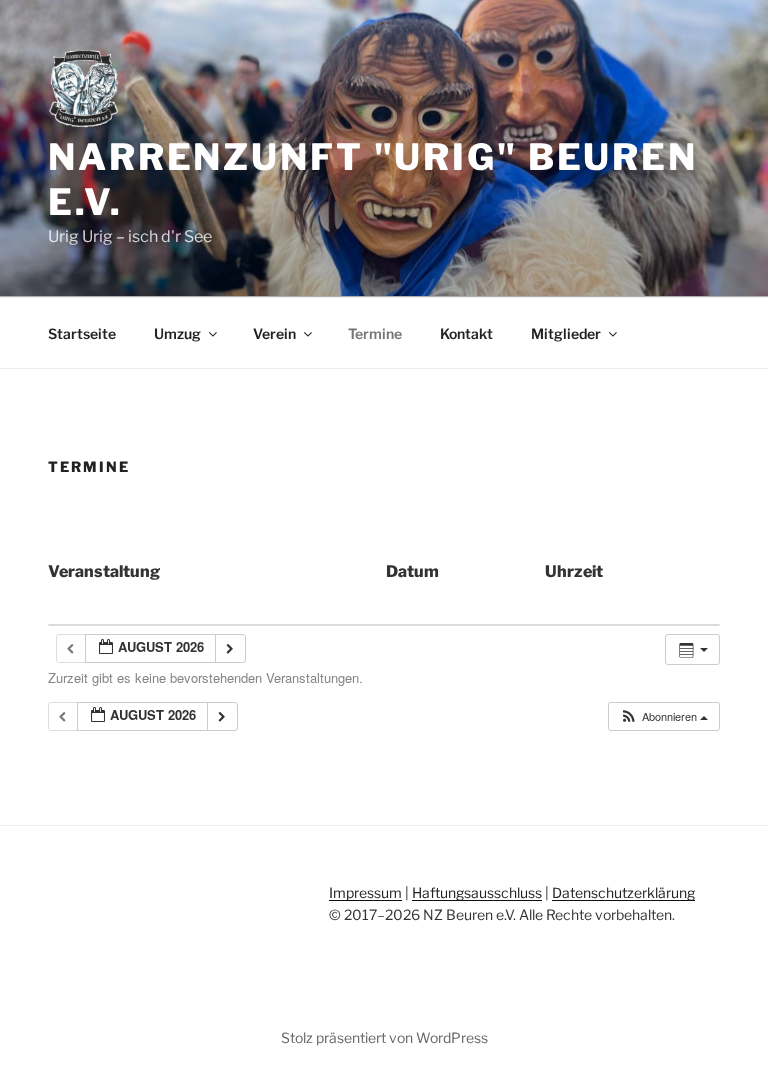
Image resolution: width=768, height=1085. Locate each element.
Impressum (365, 892)
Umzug (177, 333)
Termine (375, 333)
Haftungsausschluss (477, 892)
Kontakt (466, 333)
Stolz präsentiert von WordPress (384, 1037)
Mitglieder (566, 333)
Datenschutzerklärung (623, 892)
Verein (274, 333)
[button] (663, 716)
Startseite (82, 333)
